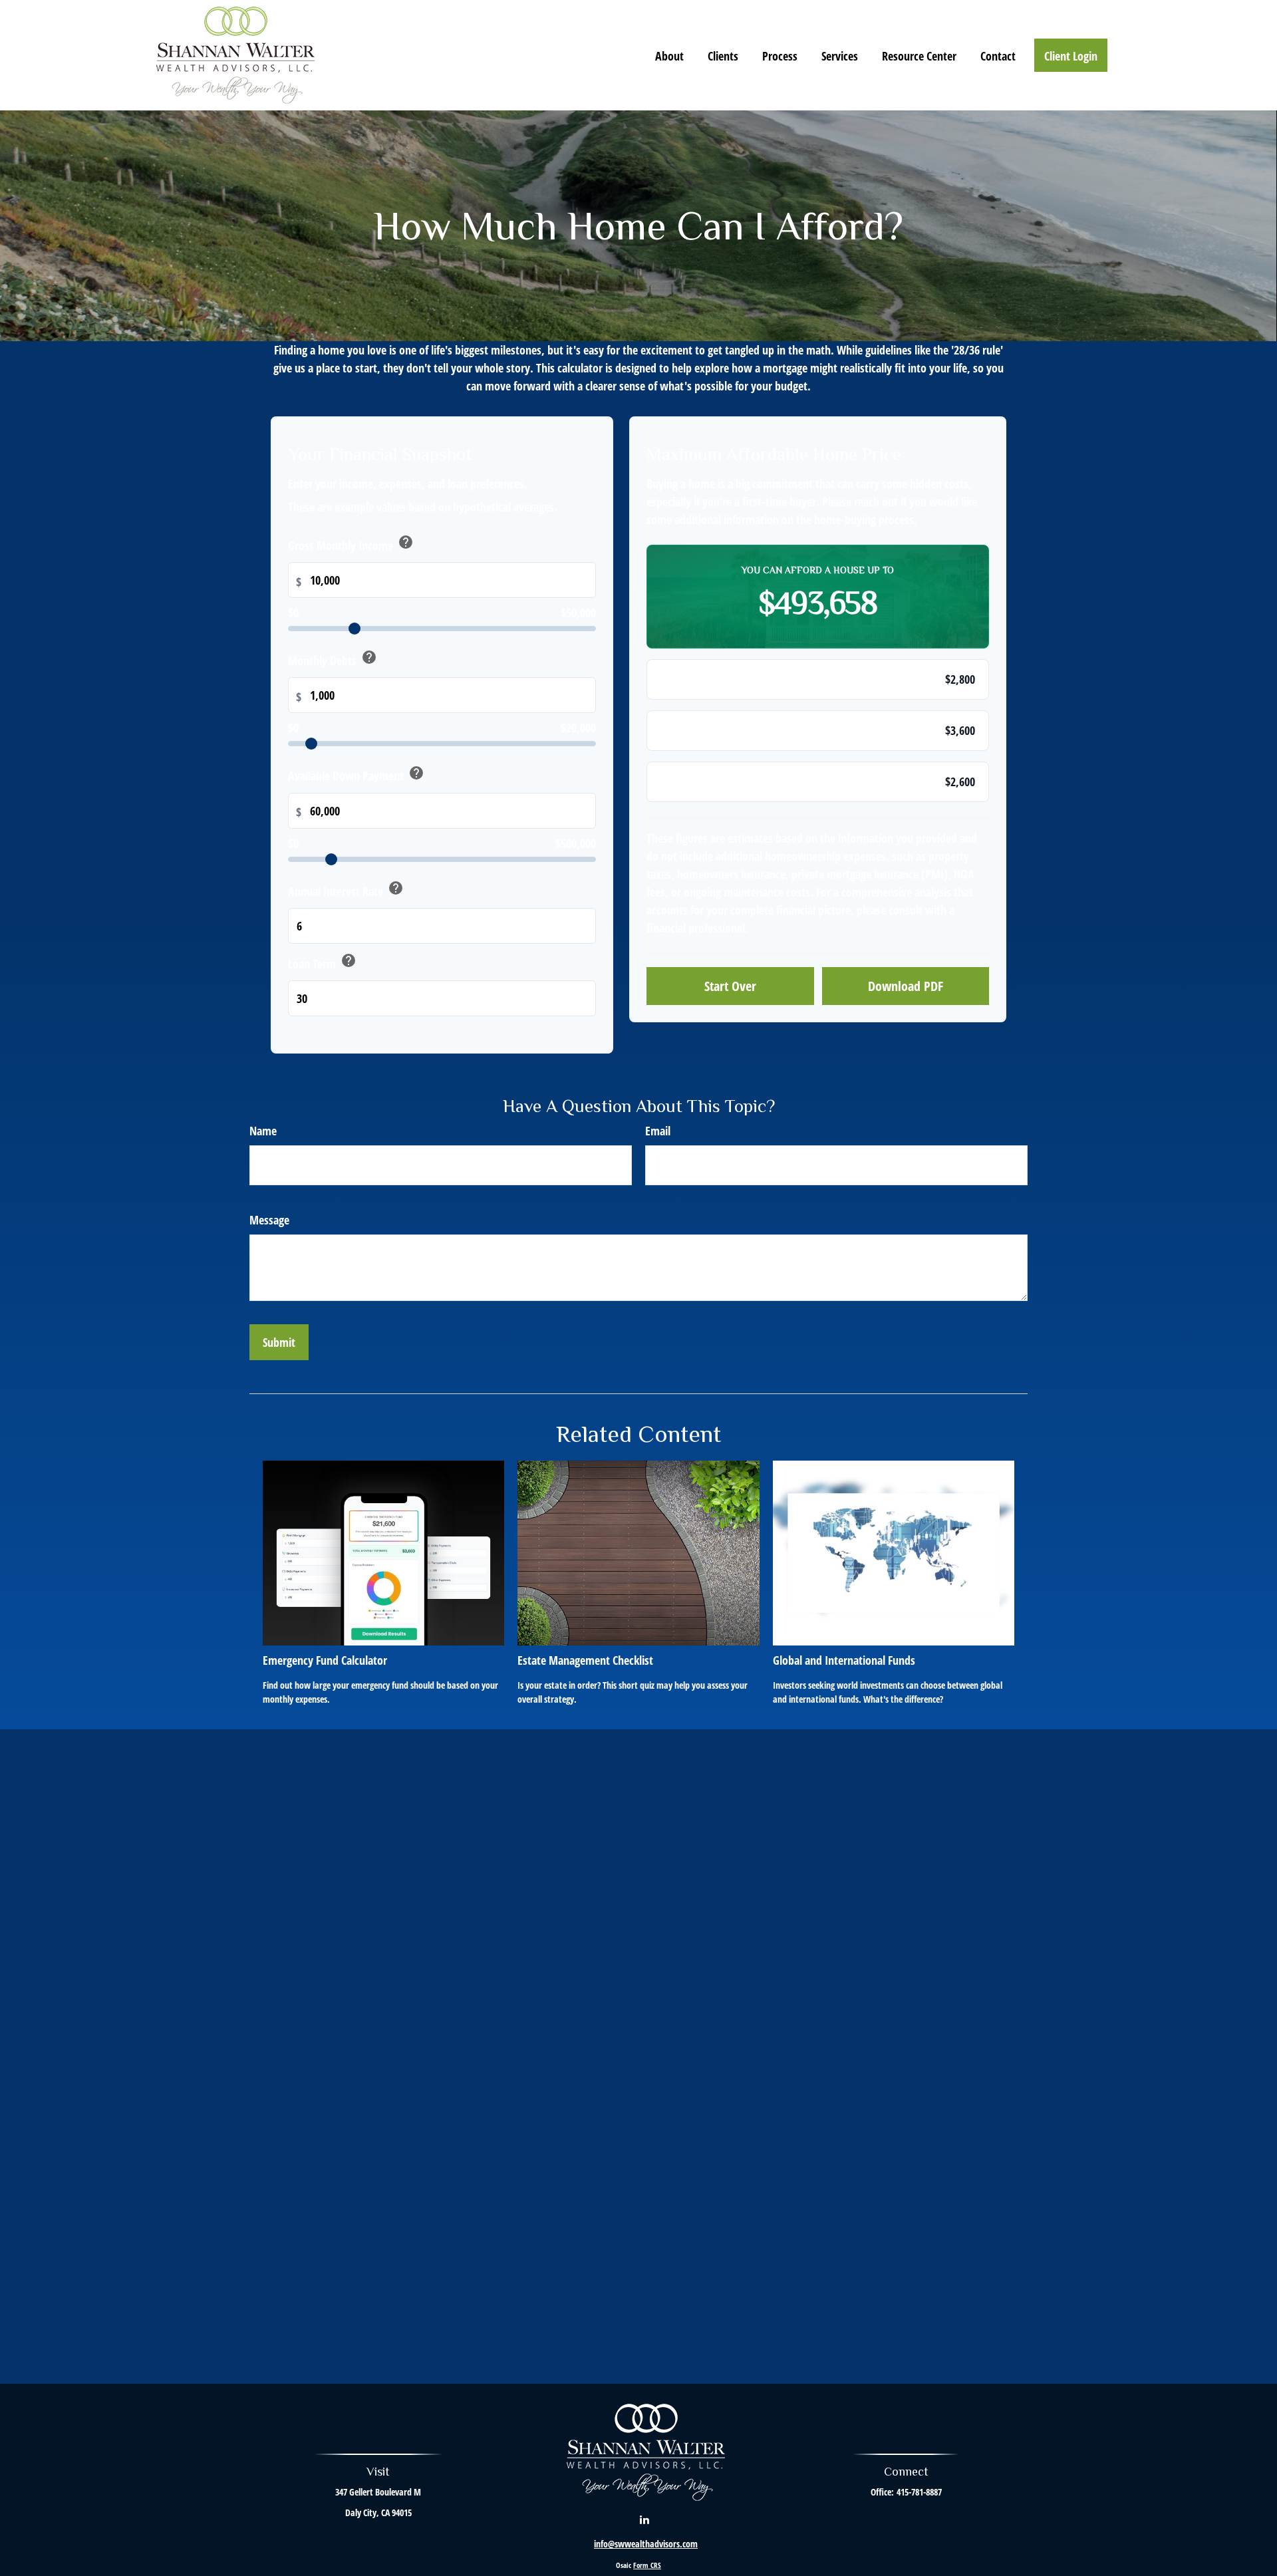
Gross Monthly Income (351, 544)
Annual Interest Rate (346, 890)
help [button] (406, 542)
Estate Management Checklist (585, 1660)
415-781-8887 (919, 2492)
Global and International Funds (844, 1660)
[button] (669, 55)
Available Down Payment (356, 774)
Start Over (730, 986)
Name (263, 1131)
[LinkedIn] (645, 2519)
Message (269, 1220)
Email (658, 1131)
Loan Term (322, 962)
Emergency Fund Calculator (325, 1660)
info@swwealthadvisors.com (646, 2544)
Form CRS (647, 2565)
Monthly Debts (333, 659)
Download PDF (906, 986)
